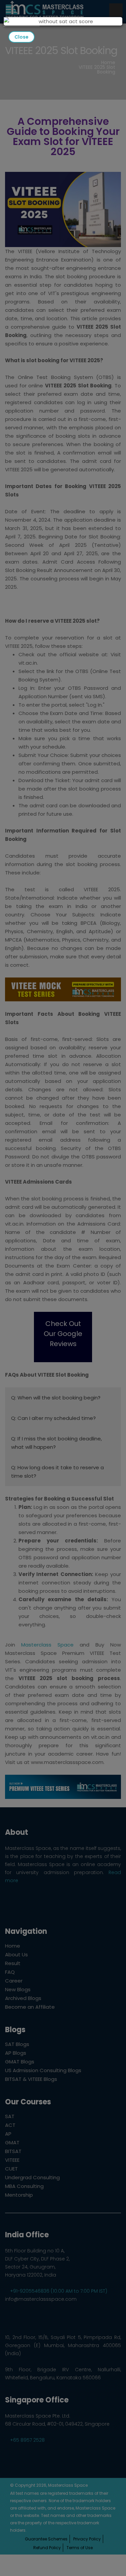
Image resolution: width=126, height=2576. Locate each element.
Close (22, 37)
